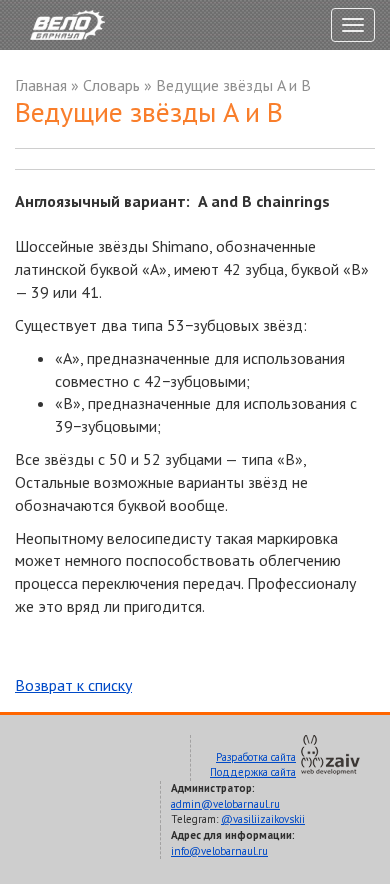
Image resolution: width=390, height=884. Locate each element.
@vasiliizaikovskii (263, 819)
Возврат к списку (73, 685)
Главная (41, 85)
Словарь (111, 85)
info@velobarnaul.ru (219, 851)
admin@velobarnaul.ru (225, 804)
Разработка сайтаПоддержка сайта (253, 765)
